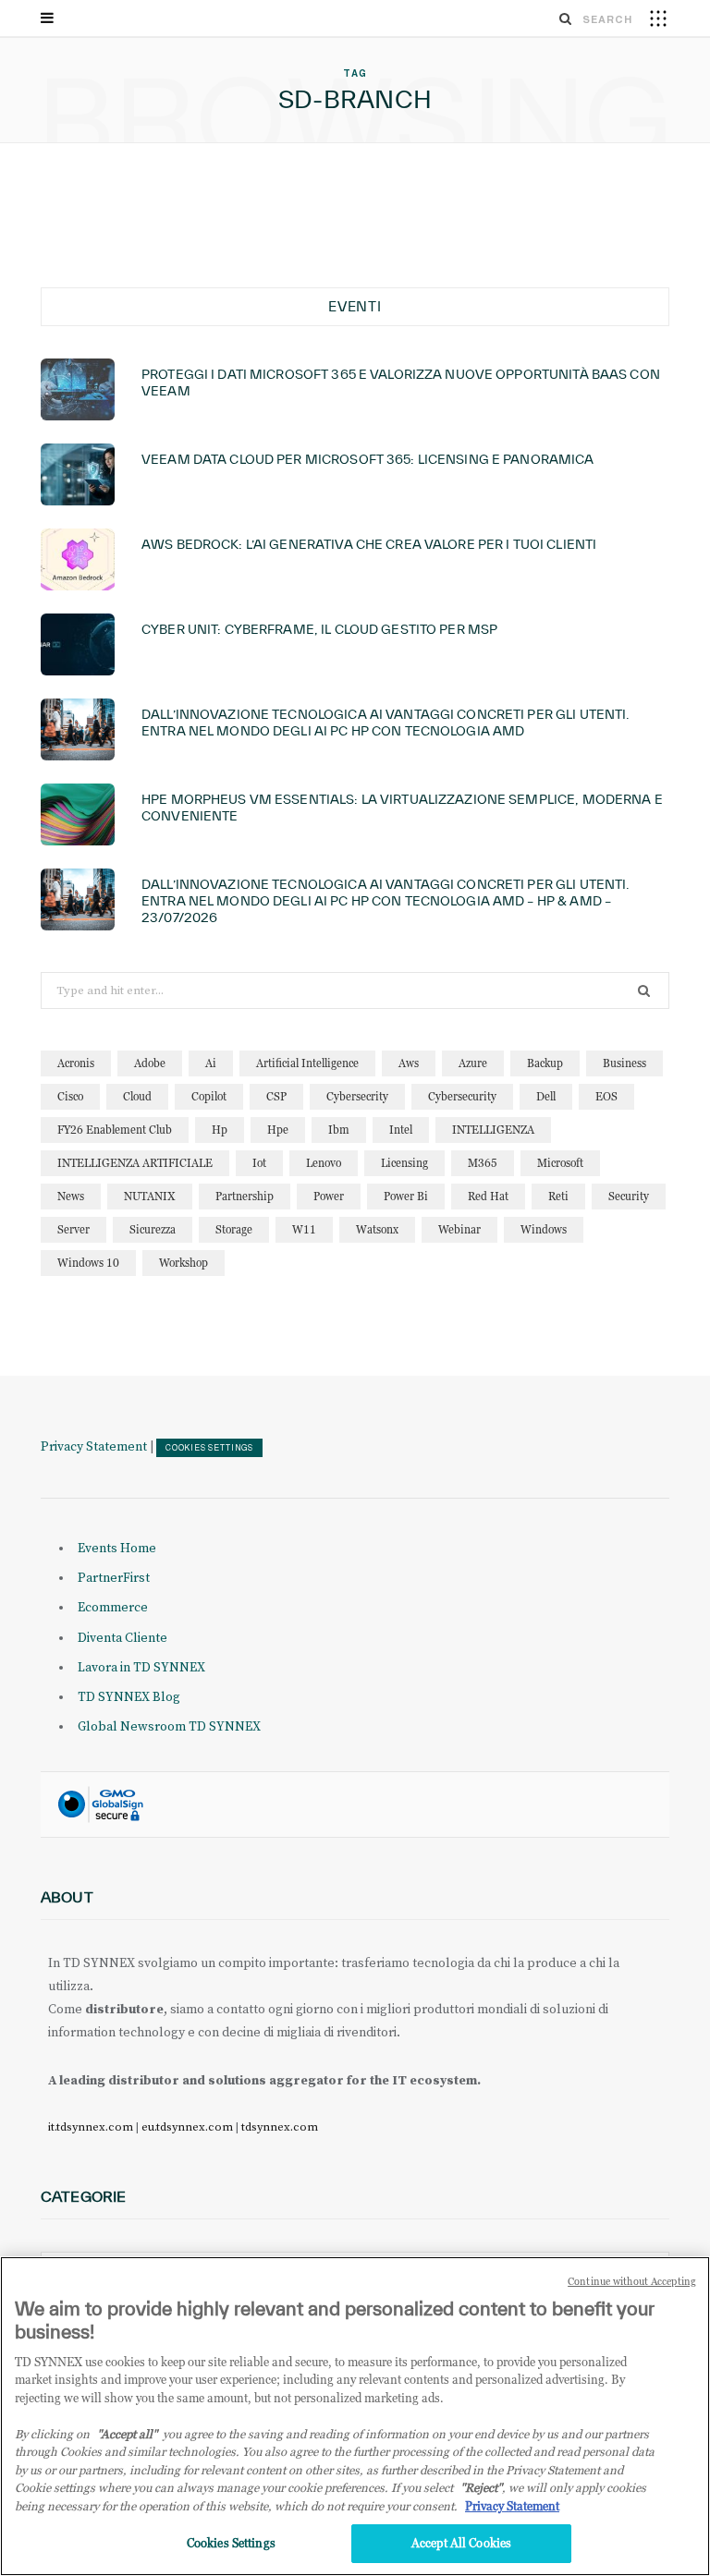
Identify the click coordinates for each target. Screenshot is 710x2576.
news (71, 1196)
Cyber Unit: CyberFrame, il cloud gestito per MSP (319, 629)
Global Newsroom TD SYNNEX (169, 1727)
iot (259, 1163)
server (73, 1229)
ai (211, 1063)
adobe (150, 1063)
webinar (459, 1229)
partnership (245, 1196)
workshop (184, 1263)
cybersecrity (357, 1096)
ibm (339, 1130)
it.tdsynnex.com (91, 2127)
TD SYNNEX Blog (129, 1697)
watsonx (377, 1229)
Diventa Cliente (122, 1638)
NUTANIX (150, 1196)
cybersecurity (462, 1096)
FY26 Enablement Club (115, 1130)
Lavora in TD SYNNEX (141, 1668)
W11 (304, 1229)
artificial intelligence (307, 1063)
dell (546, 1096)
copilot (209, 1096)
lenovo (324, 1163)
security (629, 1196)
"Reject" (481, 2487)
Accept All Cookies (461, 2543)
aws (409, 1063)
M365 (483, 1163)
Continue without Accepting (632, 2281)
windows (544, 1229)
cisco (70, 1096)
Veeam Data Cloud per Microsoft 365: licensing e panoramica (368, 459)
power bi (406, 1196)
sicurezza (153, 1229)
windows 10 (88, 1263)
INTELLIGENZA (493, 1130)
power (329, 1196)
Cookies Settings (209, 1448)
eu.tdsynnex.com (187, 2127)
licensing (404, 1163)
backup (545, 1063)
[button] (658, 18)
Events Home (117, 1549)
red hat (488, 1196)
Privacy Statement (94, 1447)
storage (234, 1229)
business (624, 1063)
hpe (278, 1130)
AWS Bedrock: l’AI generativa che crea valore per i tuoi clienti (369, 544)
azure (473, 1063)
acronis (76, 1063)
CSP (276, 1096)
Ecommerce (113, 1608)
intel (401, 1130)
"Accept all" (127, 2434)
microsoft (560, 1163)
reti (558, 1196)
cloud (137, 1096)
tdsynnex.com (280, 2127)
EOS (606, 1096)
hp (220, 1130)
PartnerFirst (114, 1578)
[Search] (566, 18)
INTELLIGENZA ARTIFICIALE (135, 1163)
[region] (355, 2416)
